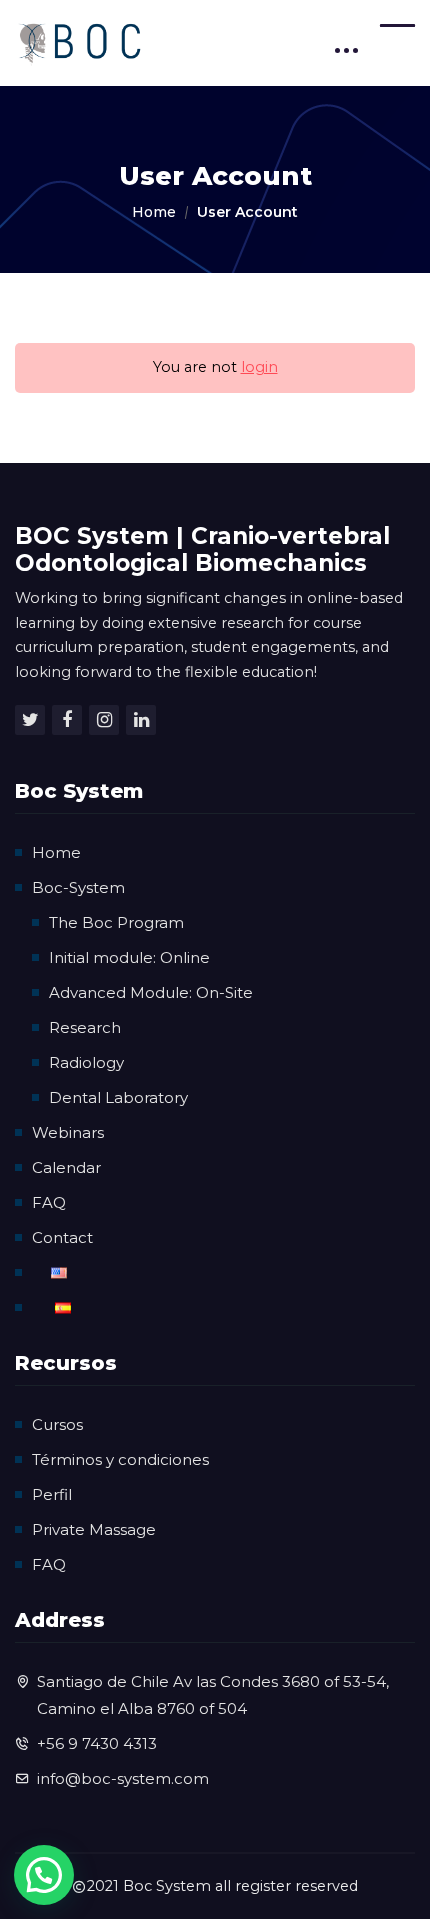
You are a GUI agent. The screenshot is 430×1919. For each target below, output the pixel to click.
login (259, 367)
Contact (62, 1237)
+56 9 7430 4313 (97, 1743)
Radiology (86, 1062)
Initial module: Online (129, 957)
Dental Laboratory (118, 1097)
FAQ (49, 1202)
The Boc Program (116, 922)
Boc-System (78, 887)
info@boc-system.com (123, 1778)
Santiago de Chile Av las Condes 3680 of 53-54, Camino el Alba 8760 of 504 (213, 1695)
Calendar (66, 1167)
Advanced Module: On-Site (151, 992)
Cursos (57, 1424)
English (59, 1272)
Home (154, 212)
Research (85, 1027)
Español (62, 1307)
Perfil (52, 1494)
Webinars (68, 1132)
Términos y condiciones (120, 1459)
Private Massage (94, 1529)
